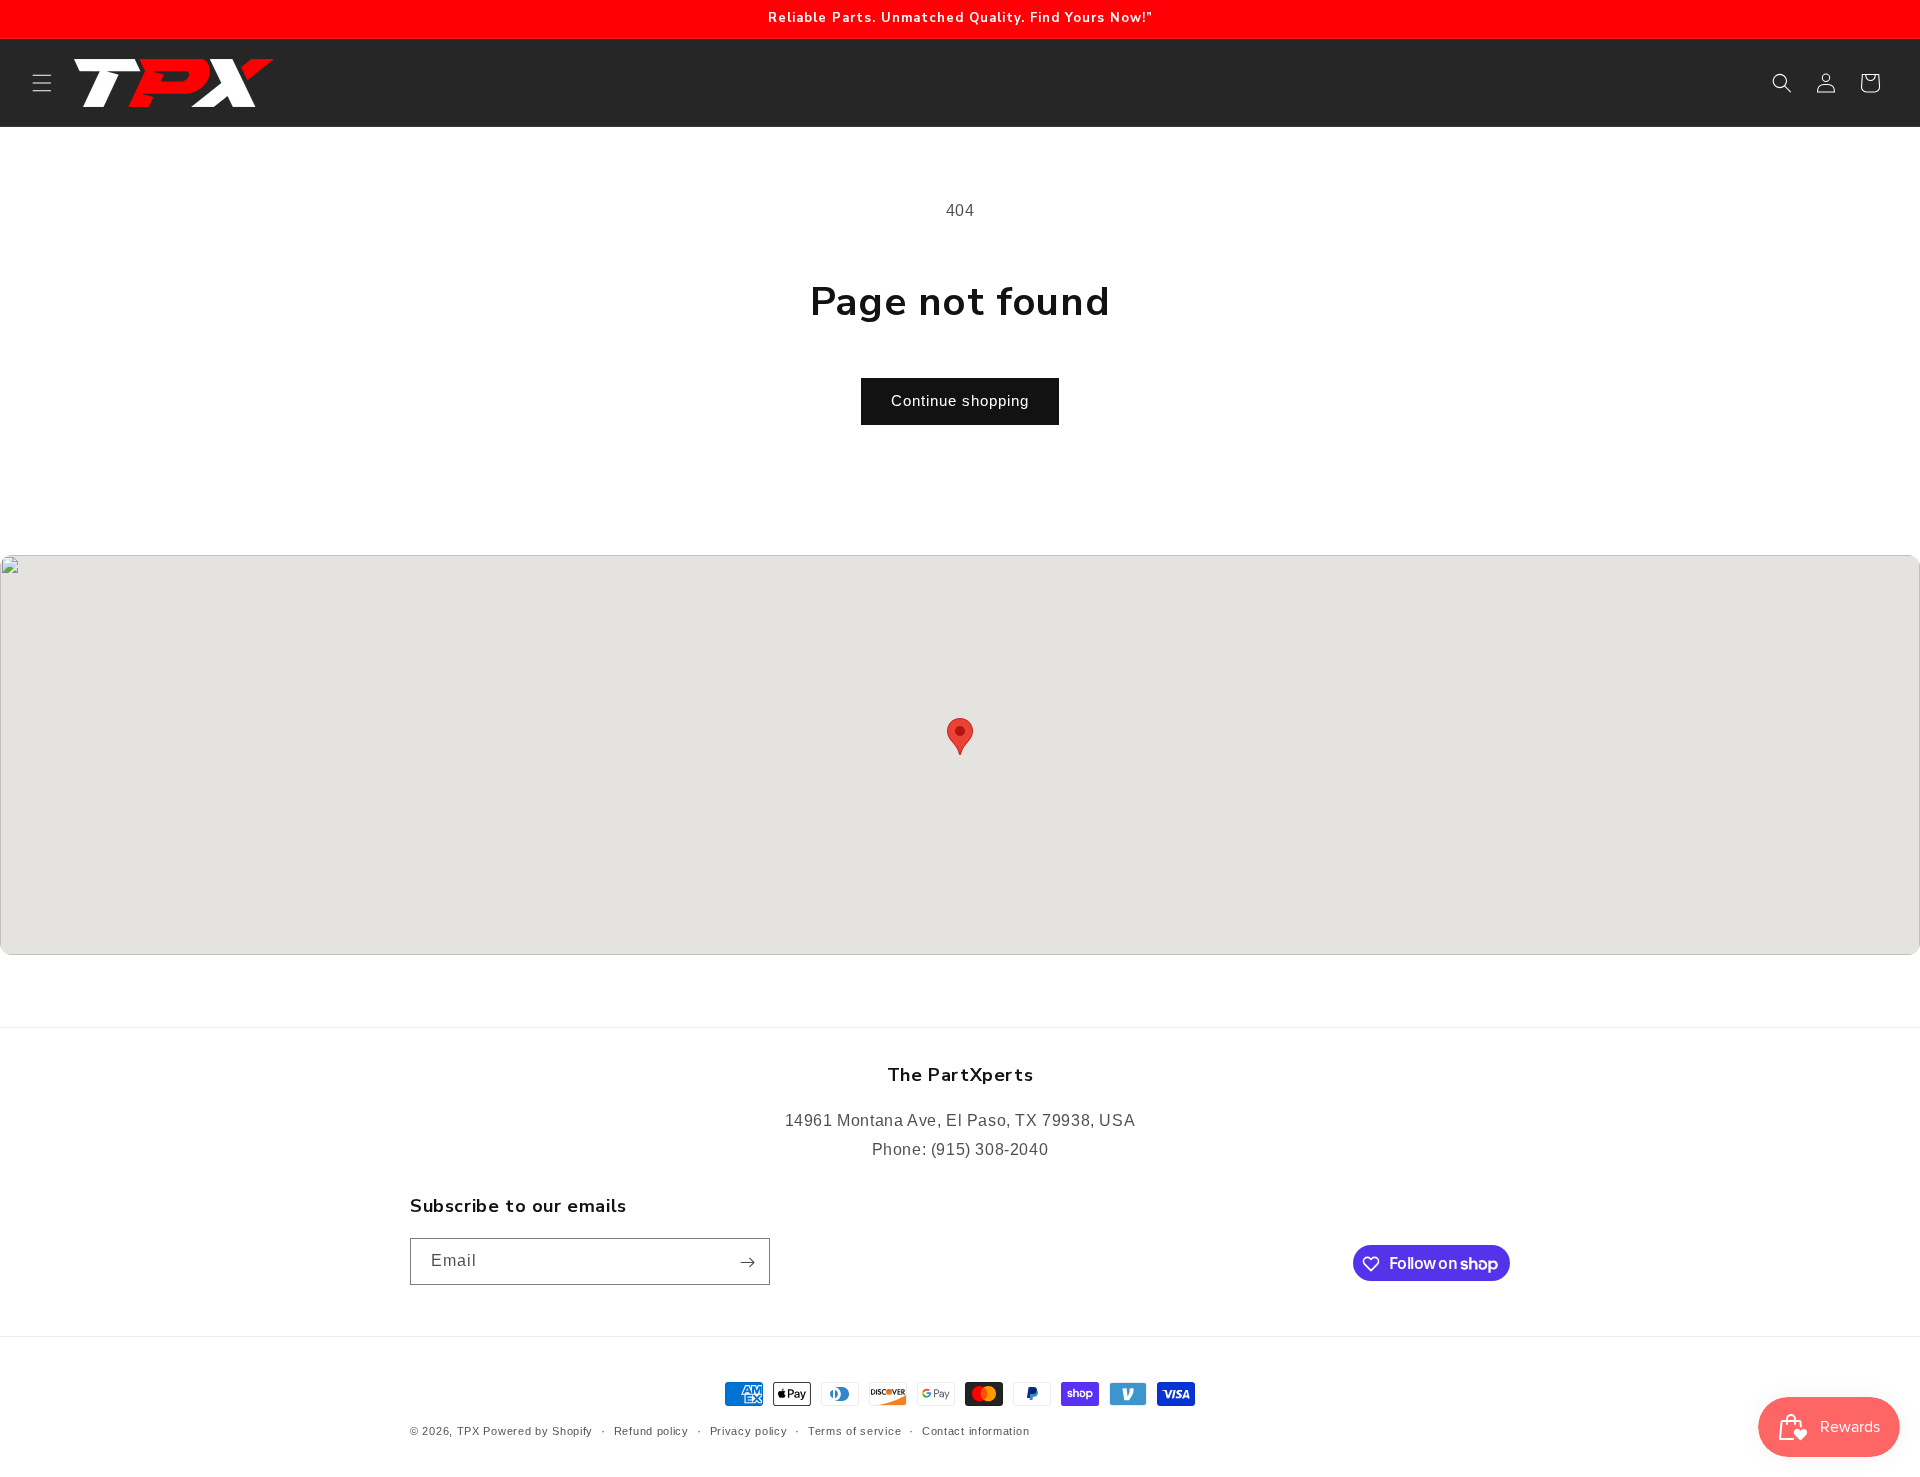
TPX (468, 1431)
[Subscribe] (747, 1262)
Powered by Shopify (538, 1431)
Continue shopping (960, 400)
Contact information (975, 1430)
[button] (42, 83)
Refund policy (651, 1430)
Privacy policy (749, 1430)
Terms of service (854, 1430)
